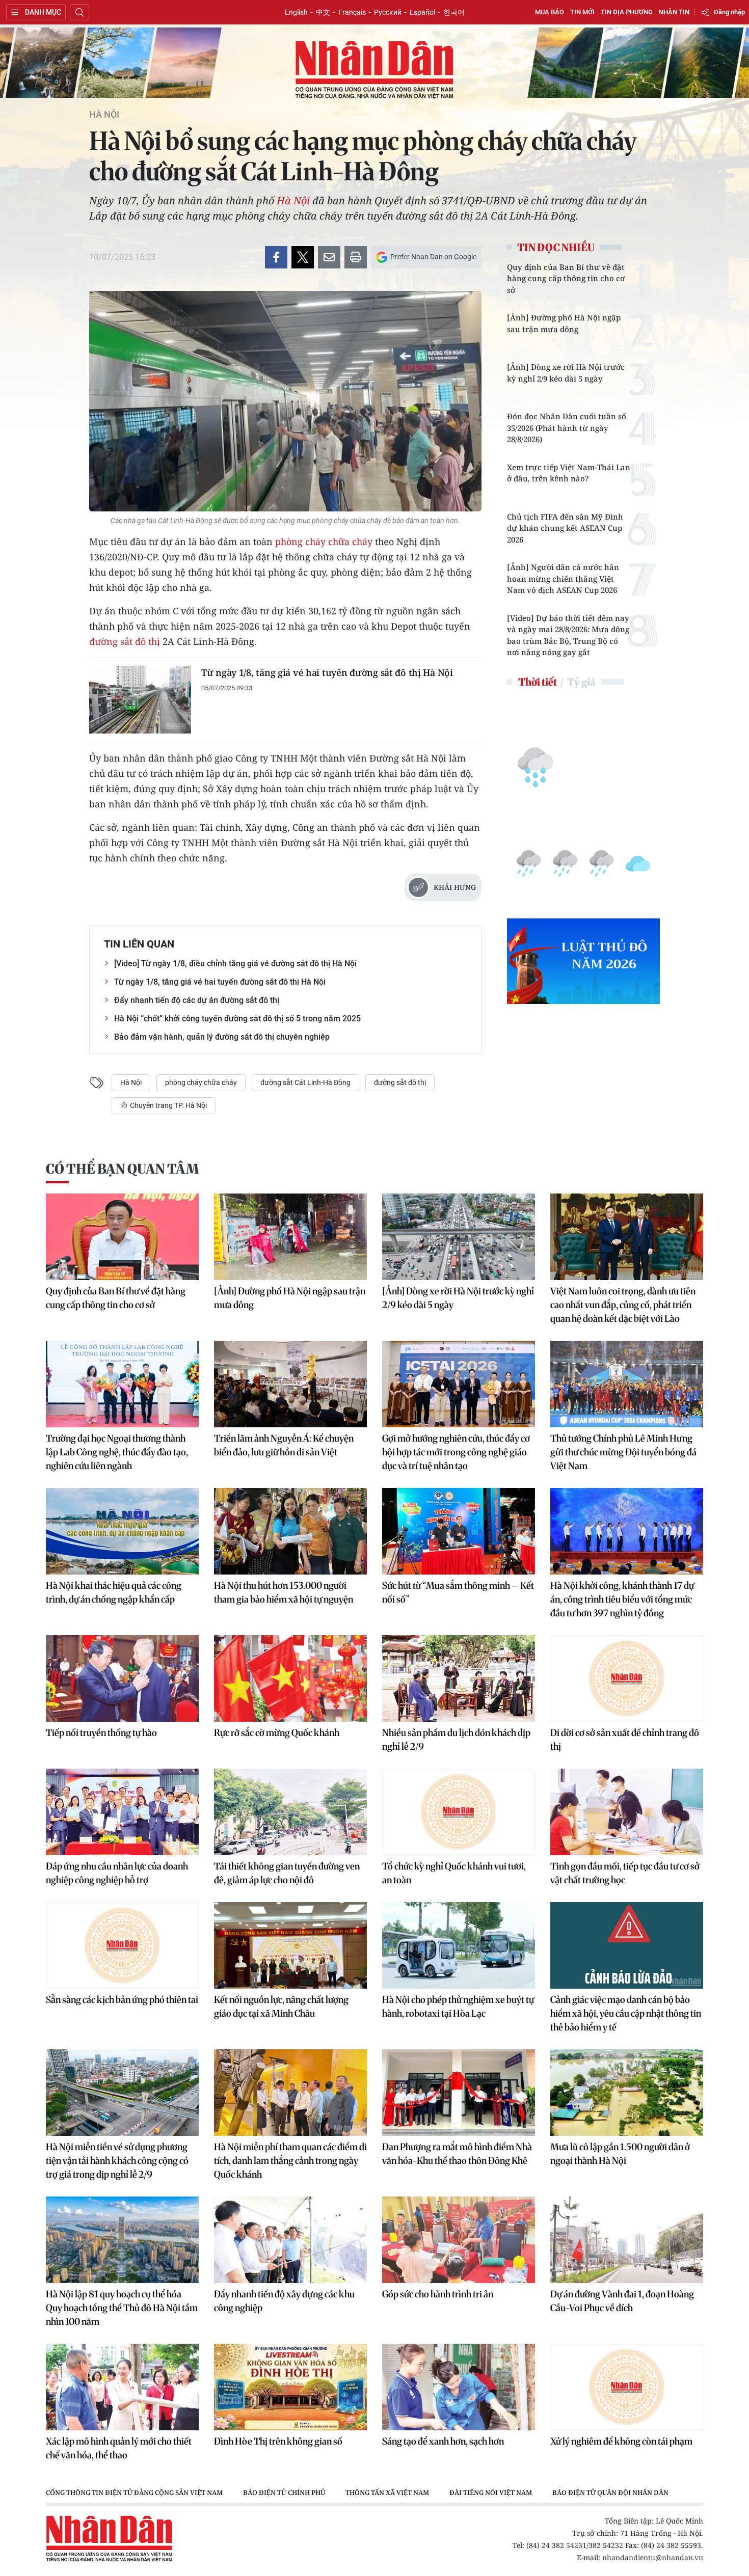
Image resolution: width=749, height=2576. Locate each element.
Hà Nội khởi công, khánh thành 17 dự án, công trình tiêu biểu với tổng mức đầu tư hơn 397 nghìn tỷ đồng (622, 1599)
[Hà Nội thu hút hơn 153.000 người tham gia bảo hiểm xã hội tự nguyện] (290, 1531)
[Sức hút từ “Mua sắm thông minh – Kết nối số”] (459, 1531)
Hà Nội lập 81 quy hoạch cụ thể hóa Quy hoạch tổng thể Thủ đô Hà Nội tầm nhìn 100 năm (122, 2308)
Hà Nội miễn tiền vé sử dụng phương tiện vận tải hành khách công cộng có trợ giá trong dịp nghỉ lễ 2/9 (117, 2161)
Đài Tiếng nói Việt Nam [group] (491, 2492)
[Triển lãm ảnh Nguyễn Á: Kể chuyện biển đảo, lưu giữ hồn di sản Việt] (290, 1384)
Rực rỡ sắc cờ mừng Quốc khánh (277, 1733)
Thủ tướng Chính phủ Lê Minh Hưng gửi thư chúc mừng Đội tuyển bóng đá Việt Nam (623, 1452)
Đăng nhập (729, 12)
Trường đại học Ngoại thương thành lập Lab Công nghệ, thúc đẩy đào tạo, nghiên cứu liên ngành (117, 1452)
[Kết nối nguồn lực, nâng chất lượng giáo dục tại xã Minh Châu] (290, 1945)
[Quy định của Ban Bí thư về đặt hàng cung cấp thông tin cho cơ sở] (122, 1237)
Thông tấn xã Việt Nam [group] (387, 2492)
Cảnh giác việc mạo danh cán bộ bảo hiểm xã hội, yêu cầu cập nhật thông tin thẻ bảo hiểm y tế (626, 2013)
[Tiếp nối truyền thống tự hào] (122, 1678)
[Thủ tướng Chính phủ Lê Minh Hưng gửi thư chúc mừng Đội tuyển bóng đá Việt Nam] (627, 1384)
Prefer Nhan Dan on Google (433, 257)
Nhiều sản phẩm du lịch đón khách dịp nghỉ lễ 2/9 (456, 1740)
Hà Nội (104, 115)
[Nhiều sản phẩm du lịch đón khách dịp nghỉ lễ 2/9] (459, 1678)
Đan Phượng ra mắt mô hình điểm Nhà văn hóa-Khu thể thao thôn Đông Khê (457, 2154)
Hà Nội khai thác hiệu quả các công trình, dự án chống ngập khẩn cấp (114, 1592)
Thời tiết (538, 682)
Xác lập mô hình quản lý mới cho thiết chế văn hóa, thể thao (119, 2448)
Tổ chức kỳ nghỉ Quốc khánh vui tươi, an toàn (454, 1873)
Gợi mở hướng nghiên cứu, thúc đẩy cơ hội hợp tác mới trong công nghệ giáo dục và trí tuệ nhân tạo (456, 1452)
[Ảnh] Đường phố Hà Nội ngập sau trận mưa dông (564, 323)
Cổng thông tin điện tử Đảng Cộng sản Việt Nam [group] (134, 2492)
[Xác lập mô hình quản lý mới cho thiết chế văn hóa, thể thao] (122, 2387)
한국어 (454, 12)
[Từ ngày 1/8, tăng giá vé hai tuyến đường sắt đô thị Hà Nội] (140, 700)
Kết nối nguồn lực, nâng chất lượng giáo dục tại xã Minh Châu (281, 2006)
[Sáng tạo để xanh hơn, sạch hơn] (459, 2387)
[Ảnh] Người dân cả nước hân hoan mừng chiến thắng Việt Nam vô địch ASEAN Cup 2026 (563, 578)
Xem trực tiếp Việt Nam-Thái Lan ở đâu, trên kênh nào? (569, 473)
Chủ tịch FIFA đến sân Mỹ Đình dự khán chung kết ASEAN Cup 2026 (565, 528)
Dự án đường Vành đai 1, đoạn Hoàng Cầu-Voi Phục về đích (622, 2301)
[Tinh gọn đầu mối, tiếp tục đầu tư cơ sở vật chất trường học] (627, 1812)
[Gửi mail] (329, 257)
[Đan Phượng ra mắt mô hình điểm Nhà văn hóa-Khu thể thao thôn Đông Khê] (459, 2093)
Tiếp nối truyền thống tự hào (101, 1733)
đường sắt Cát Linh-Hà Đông (305, 1082)
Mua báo (550, 12)
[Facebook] (276, 257)
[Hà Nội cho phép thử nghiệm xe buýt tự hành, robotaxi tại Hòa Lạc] (459, 1945)
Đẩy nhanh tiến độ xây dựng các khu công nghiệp (284, 2301)
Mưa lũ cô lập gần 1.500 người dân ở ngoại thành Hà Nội (620, 2154)
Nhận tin (674, 12)
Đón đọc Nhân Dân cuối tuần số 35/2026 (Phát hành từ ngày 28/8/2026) (567, 428)
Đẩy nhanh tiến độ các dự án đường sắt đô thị (197, 1000)
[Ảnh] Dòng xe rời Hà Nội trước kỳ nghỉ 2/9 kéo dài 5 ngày (566, 373)
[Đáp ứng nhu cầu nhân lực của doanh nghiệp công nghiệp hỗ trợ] (122, 1812)
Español (422, 12)
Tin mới (582, 12)
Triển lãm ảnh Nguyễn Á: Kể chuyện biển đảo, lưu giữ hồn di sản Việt (284, 1445)
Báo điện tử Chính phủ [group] (284, 2492)
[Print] (356, 257)
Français (352, 12)
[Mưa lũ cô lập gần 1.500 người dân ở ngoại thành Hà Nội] (627, 2093)
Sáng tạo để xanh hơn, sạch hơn (443, 2441)
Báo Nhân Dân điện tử (374, 70)
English (296, 12)
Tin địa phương (627, 12)
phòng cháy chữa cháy (324, 541)
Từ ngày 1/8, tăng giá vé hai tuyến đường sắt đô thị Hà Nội (327, 672)
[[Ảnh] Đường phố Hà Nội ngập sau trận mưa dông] (290, 1237)
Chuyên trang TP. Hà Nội (168, 1105)
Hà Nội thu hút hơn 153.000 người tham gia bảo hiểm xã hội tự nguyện (284, 1592)
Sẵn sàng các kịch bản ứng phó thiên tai (122, 2000)
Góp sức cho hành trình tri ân (438, 2294)
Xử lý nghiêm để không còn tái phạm (621, 2441)
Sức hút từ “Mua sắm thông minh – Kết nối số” (458, 1592)
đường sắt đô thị (125, 641)
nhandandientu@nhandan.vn (653, 2557)
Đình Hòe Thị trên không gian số (278, 2441)
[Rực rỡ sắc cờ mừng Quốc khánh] (290, 1678)
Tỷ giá (581, 682)
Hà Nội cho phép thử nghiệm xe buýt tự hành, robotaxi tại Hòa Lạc (458, 2006)
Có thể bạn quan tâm (122, 1169)
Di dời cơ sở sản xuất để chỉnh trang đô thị (625, 1740)
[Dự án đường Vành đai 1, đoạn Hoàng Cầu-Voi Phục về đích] (627, 2240)
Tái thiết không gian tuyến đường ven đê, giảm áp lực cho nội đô (287, 1873)
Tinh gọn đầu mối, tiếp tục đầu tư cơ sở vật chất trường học (625, 1873)
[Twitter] (303, 257)
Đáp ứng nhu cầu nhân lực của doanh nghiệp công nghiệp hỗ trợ (117, 1873)
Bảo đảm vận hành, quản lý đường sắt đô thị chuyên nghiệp (222, 1037)
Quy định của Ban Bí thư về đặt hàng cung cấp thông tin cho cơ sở (566, 278)
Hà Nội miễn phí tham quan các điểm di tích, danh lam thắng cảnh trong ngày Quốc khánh (290, 2161)
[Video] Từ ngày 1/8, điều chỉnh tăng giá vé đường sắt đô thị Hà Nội (235, 964)
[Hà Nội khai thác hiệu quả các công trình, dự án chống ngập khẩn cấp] (122, 1531)
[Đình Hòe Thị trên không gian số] (290, 2387)
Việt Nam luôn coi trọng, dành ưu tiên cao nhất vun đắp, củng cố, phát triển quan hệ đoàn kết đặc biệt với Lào (623, 1305)
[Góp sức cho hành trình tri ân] (459, 2240)
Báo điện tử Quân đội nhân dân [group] (610, 2492)
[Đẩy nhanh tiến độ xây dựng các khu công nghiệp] (290, 2240)
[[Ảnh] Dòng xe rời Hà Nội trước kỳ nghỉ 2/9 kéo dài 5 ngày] (459, 1237)
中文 (323, 12)
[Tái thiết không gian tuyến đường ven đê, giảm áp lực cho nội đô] (290, 1812)
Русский (388, 12)
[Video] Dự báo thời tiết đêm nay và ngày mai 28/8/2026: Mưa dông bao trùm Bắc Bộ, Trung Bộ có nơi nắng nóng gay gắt (568, 635)
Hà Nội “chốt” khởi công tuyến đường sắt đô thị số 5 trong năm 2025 (237, 1019)
